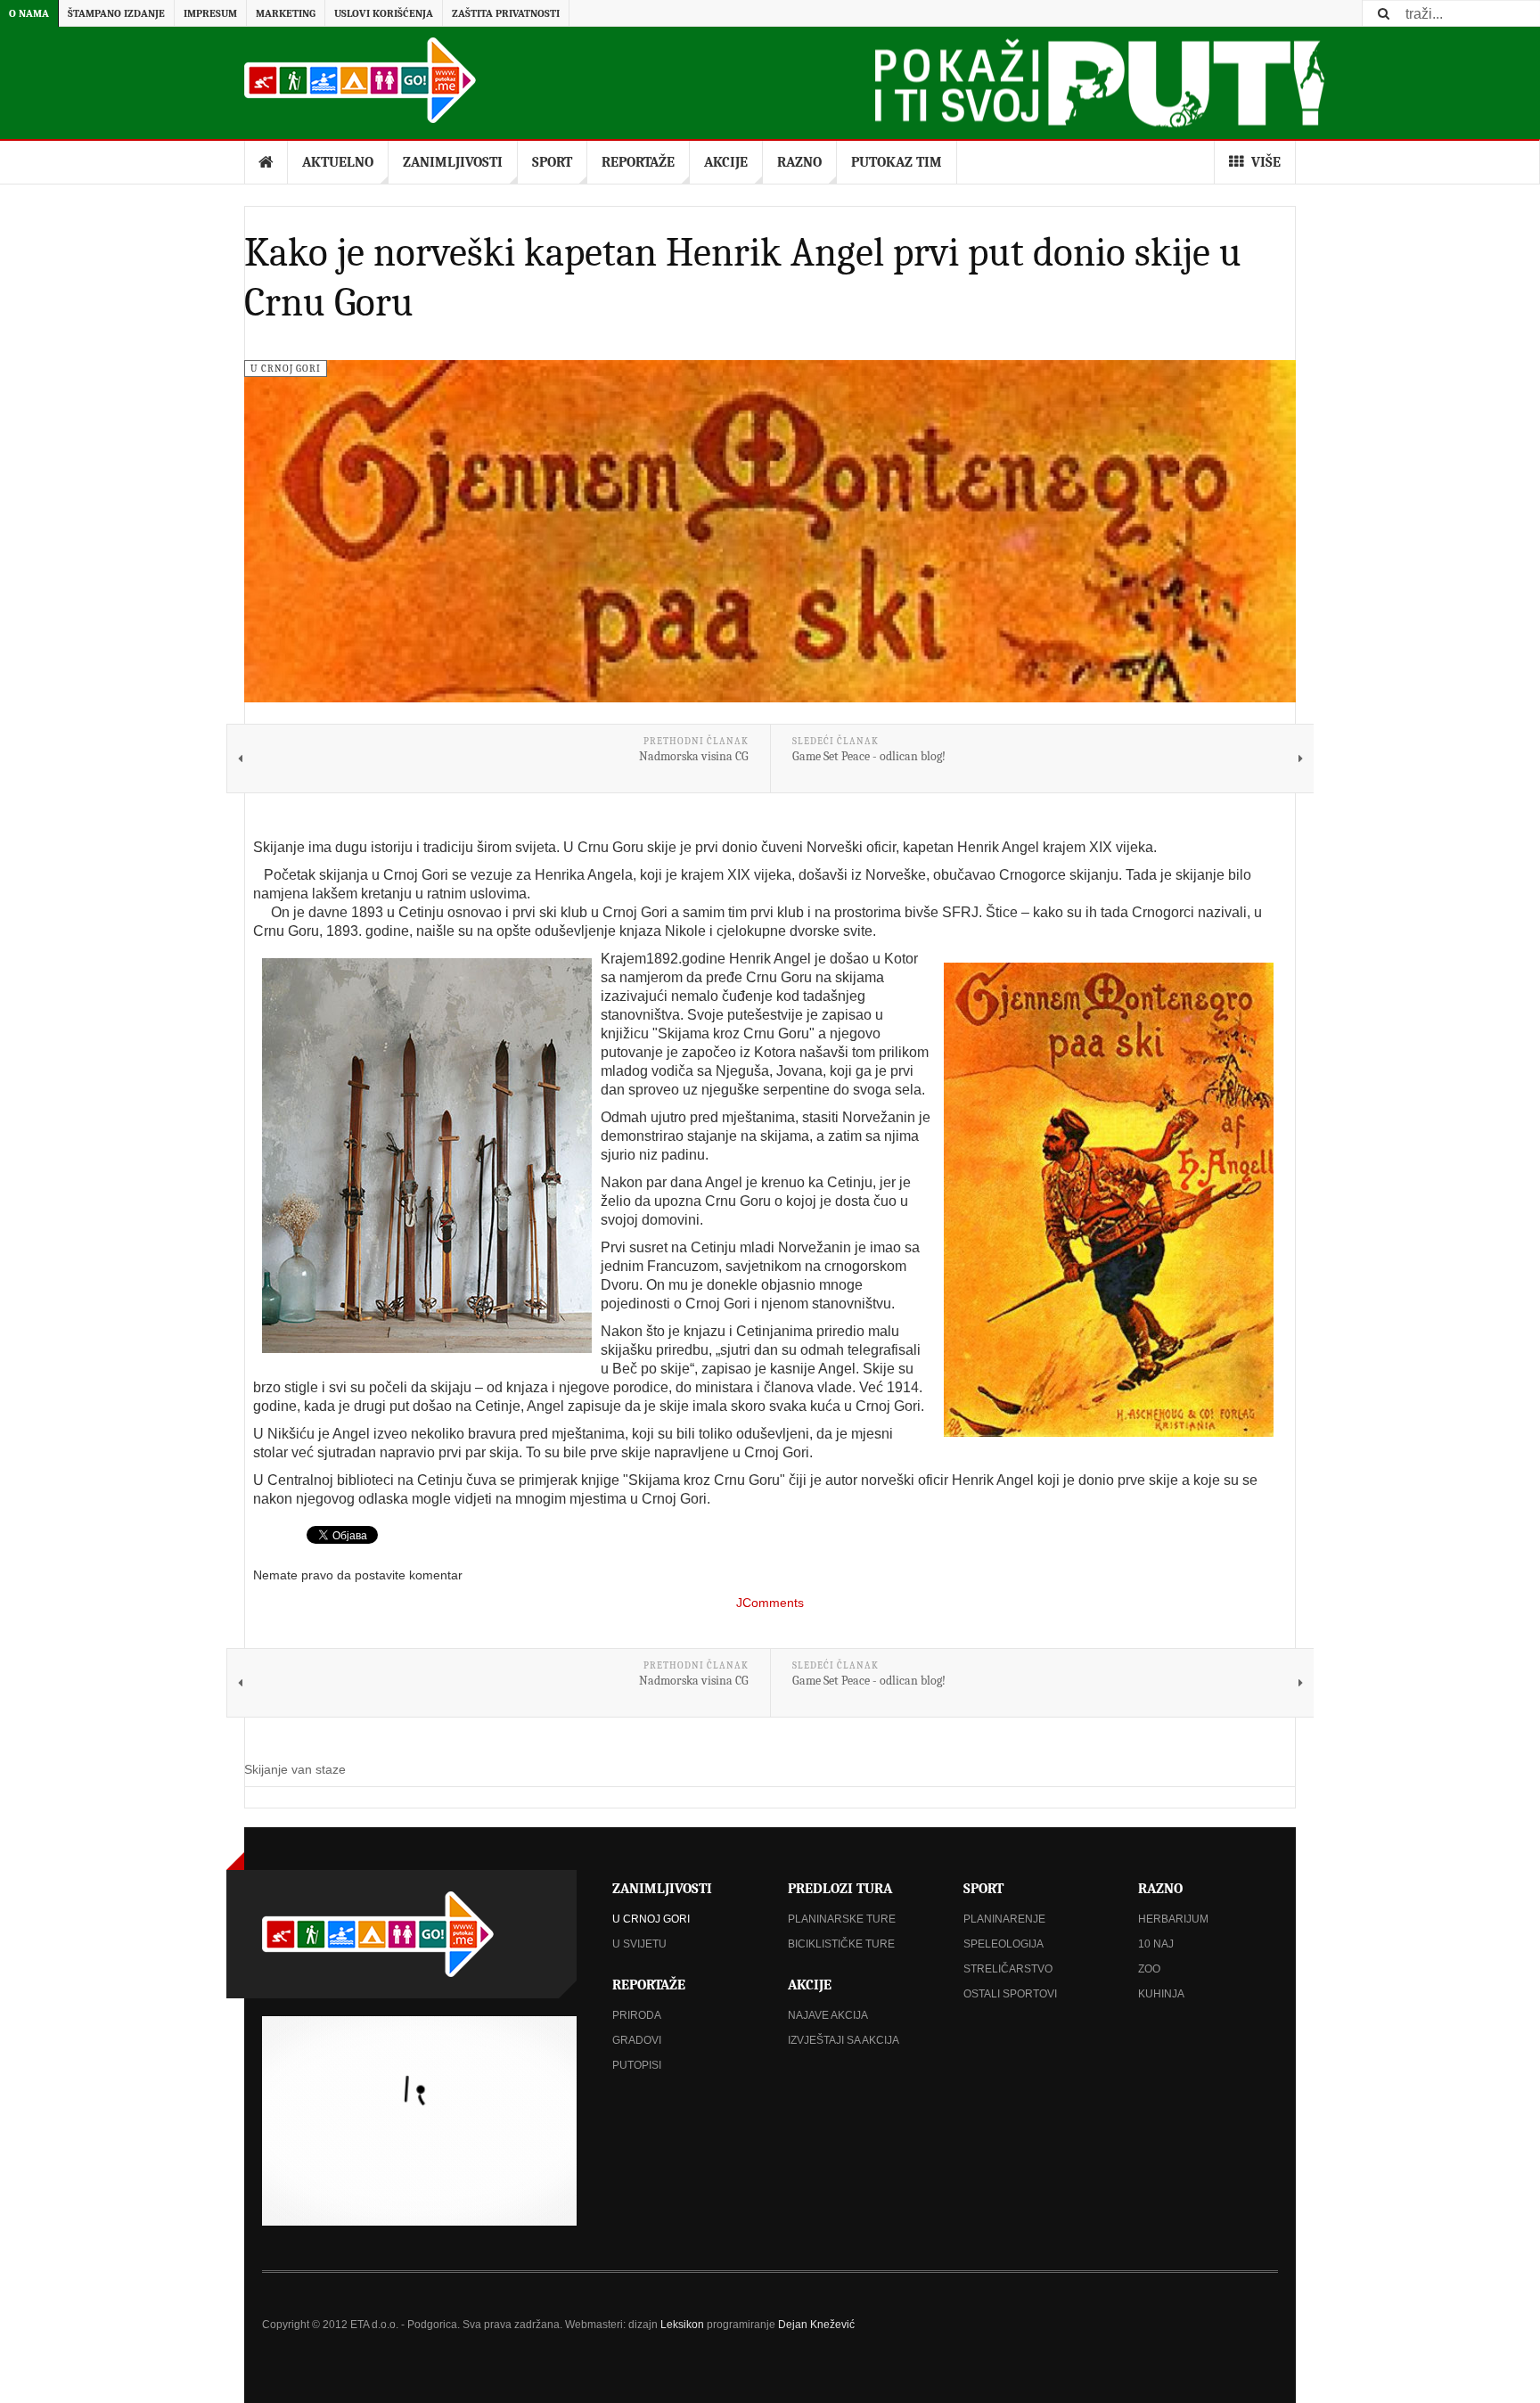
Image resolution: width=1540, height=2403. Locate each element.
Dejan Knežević (816, 2325)
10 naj (1156, 1944)
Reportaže (638, 162)
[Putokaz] (360, 80)
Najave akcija (828, 2015)
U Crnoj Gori (651, 1919)
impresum (210, 13)
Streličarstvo (1008, 1969)
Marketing (286, 13)
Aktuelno (338, 162)
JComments (770, 1603)
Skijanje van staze (295, 1769)
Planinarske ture (842, 1919)
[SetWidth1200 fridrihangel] (1109, 1200)
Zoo (1149, 1969)
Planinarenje (1004, 1919)
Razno (799, 162)
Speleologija (1003, 1944)
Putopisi (637, 2065)
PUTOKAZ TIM (897, 162)
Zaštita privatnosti (506, 13)
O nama (29, 13)
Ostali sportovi (1010, 1994)
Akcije (726, 162)
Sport (552, 162)
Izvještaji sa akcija (844, 2040)
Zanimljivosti (453, 162)
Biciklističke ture (841, 1944)
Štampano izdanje (116, 13)
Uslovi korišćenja (384, 13)
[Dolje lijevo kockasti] (419, 2121)
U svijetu (639, 1944)
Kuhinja (1161, 1994)
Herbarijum (1173, 1919)
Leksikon (682, 2325)
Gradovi (637, 2040)
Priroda (637, 2015)
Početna (266, 162)
